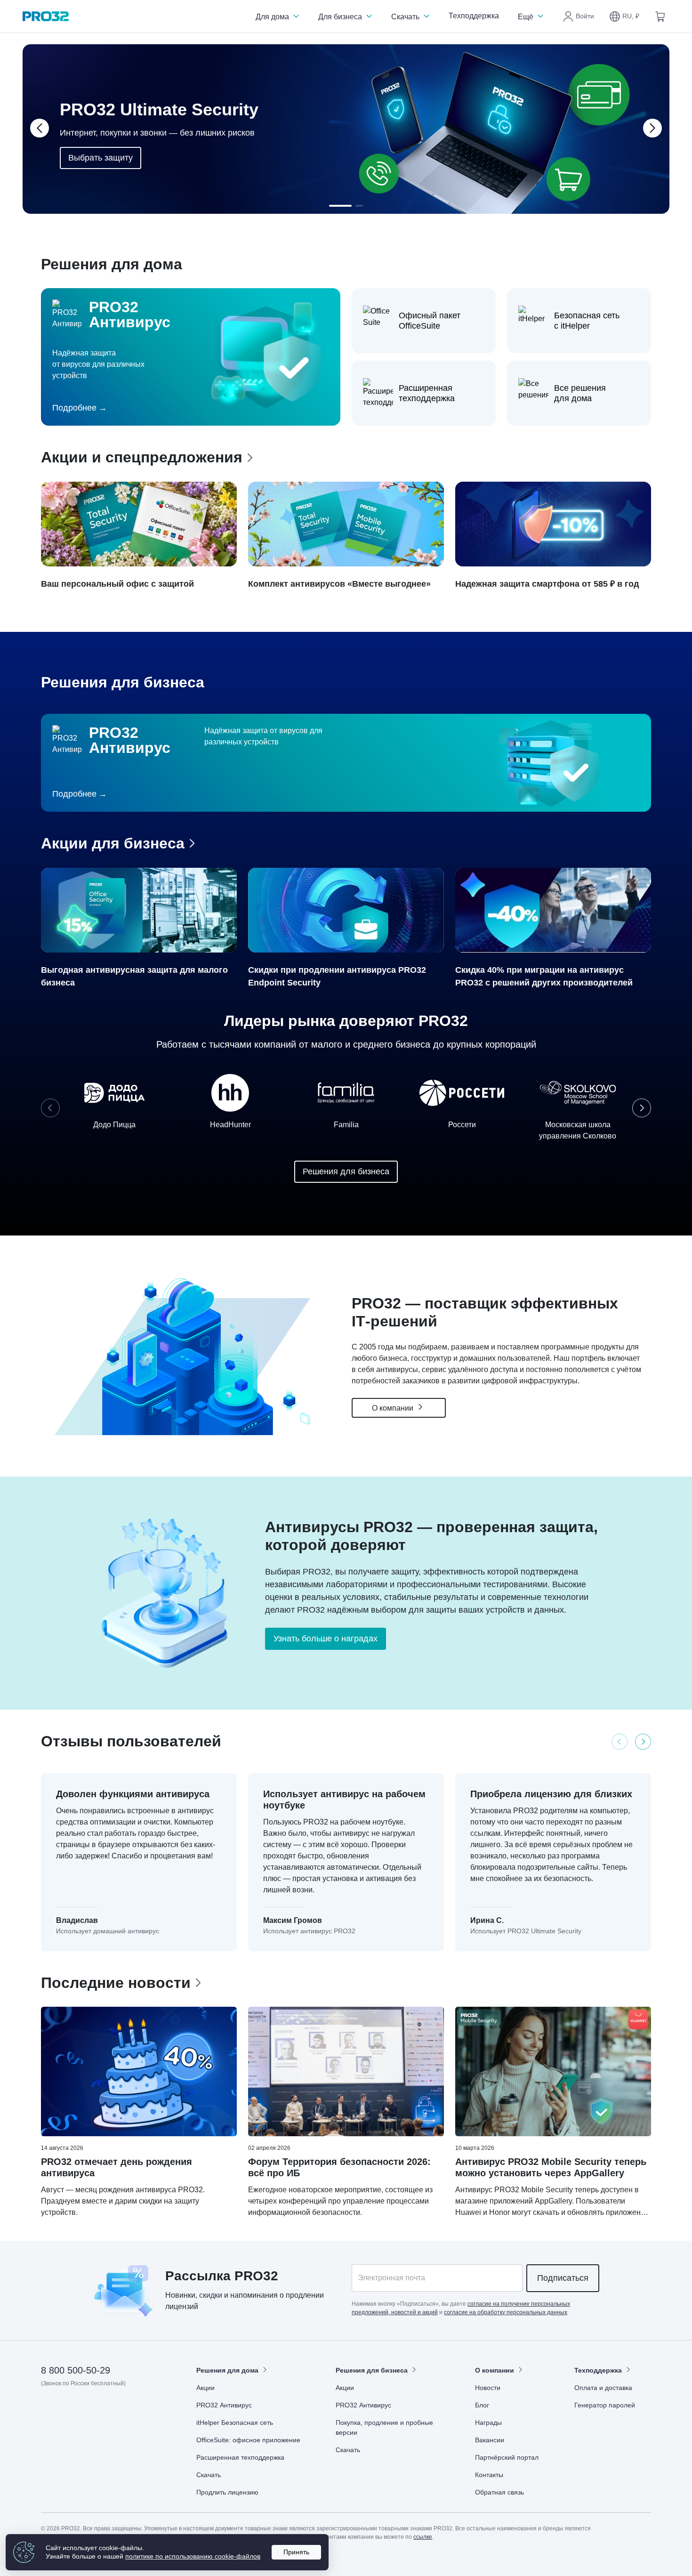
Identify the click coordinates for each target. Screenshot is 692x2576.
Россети (462, 1125)
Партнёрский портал (507, 2457)
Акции (205, 2388)
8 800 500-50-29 (76, 2370)
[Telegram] (118, 2410)
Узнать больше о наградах (326, 1639)
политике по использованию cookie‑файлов (193, 2556)
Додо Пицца (114, 1125)
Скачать (406, 17)
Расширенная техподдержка (240, 2457)
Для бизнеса (341, 17)
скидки (211, 2295)
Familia (346, 1125)
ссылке (423, 2537)
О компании (394, 1408)
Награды (488, 2423)
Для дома (273, 17)
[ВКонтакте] (72, 2410)
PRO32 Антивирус (224, 2405)
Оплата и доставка (603, 2388)
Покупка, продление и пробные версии (384, 2427)
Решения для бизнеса (346, 1171)
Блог (482, 2405)
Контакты (489, 2475)
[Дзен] (49, 2410)
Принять (296, 2552)
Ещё (527, 17)
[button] (624, 16)
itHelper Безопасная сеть (235, 2423)
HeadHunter (230, 1125)
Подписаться (563, 2278)
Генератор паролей (605, 2405)
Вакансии (490, 2440)
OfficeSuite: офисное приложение (248, 2440)
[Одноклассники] (95, 2410)
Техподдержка (474, 16)
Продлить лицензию (227, 2492)
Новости (488, 2388)
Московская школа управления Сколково (578, 1130)
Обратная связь (499, 2492)
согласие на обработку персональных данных (506, 2312)
